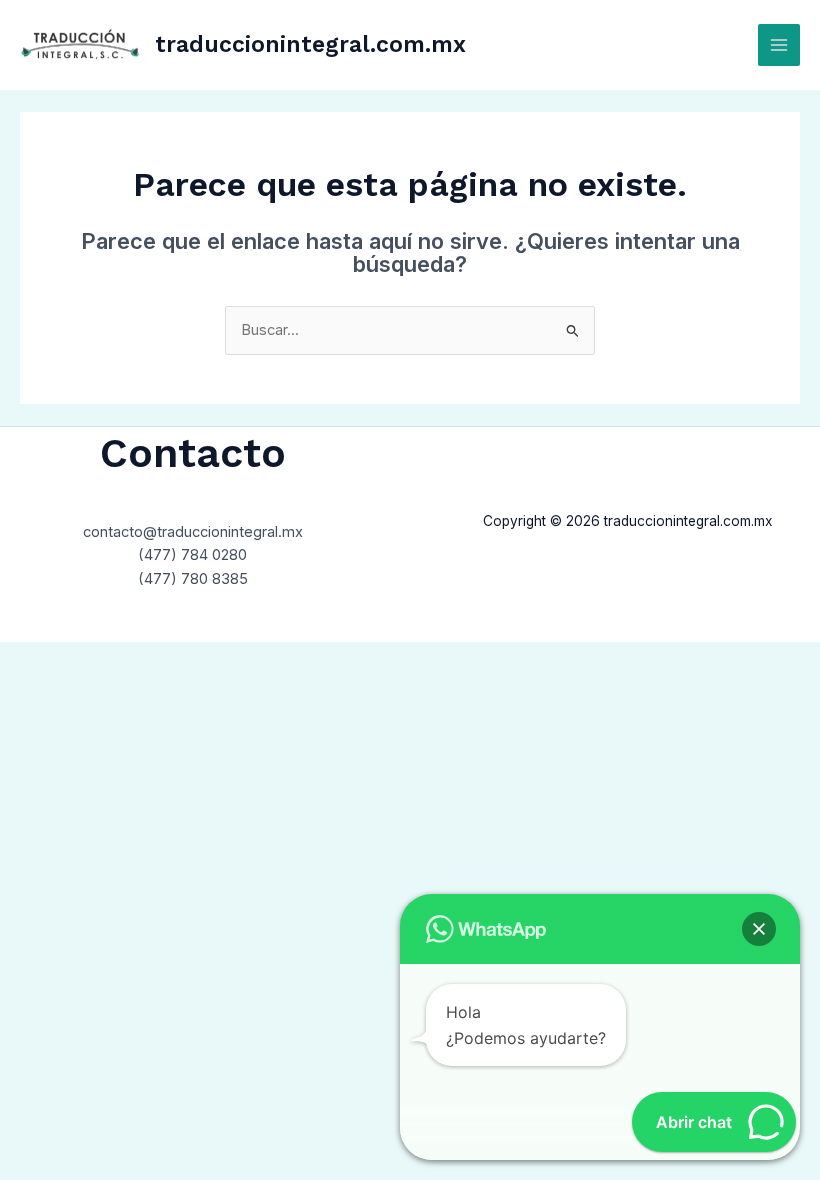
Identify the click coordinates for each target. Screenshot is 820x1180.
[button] (759, 929)
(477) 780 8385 (193, 579)
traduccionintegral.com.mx (310, 44)
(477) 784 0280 (192, 555)
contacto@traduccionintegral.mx (193, 532)
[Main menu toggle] (779, 45)
